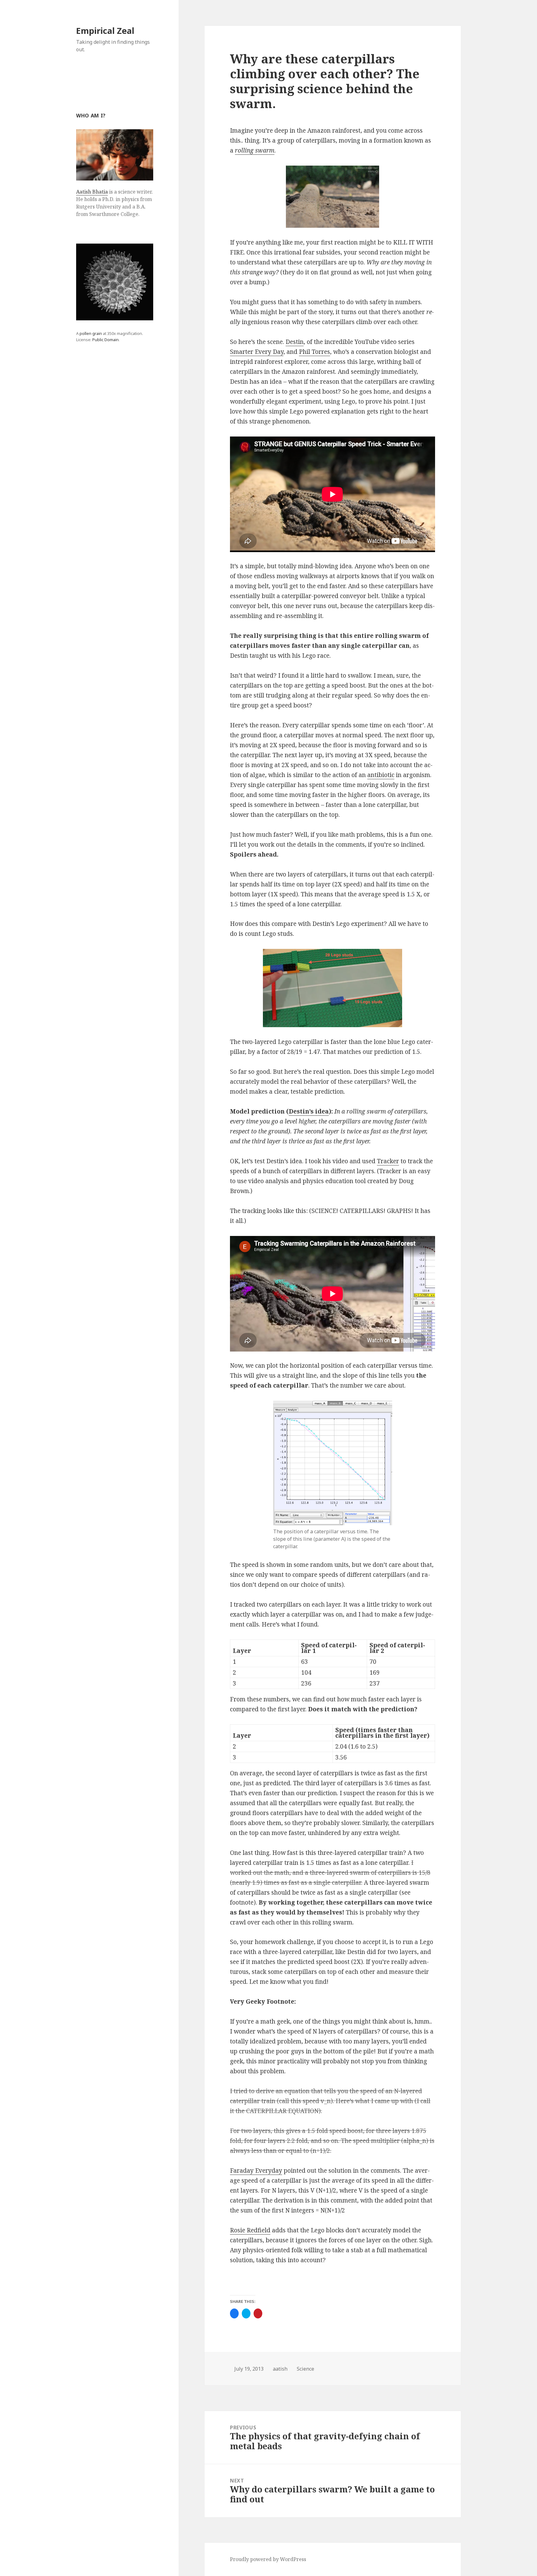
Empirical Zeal (105, 31)
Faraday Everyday (256, 2171)
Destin (295, 342)
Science (305, 2369)
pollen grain (91, 333)
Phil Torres (314, 352)
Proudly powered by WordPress (268, 2559)
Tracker (388, 1161)
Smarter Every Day (257, 352)
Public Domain (106, 340)
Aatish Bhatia (92, 192)
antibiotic (381, 775)
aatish (280, 2369)
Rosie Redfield (250, 2230)
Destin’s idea (309, 1111)
